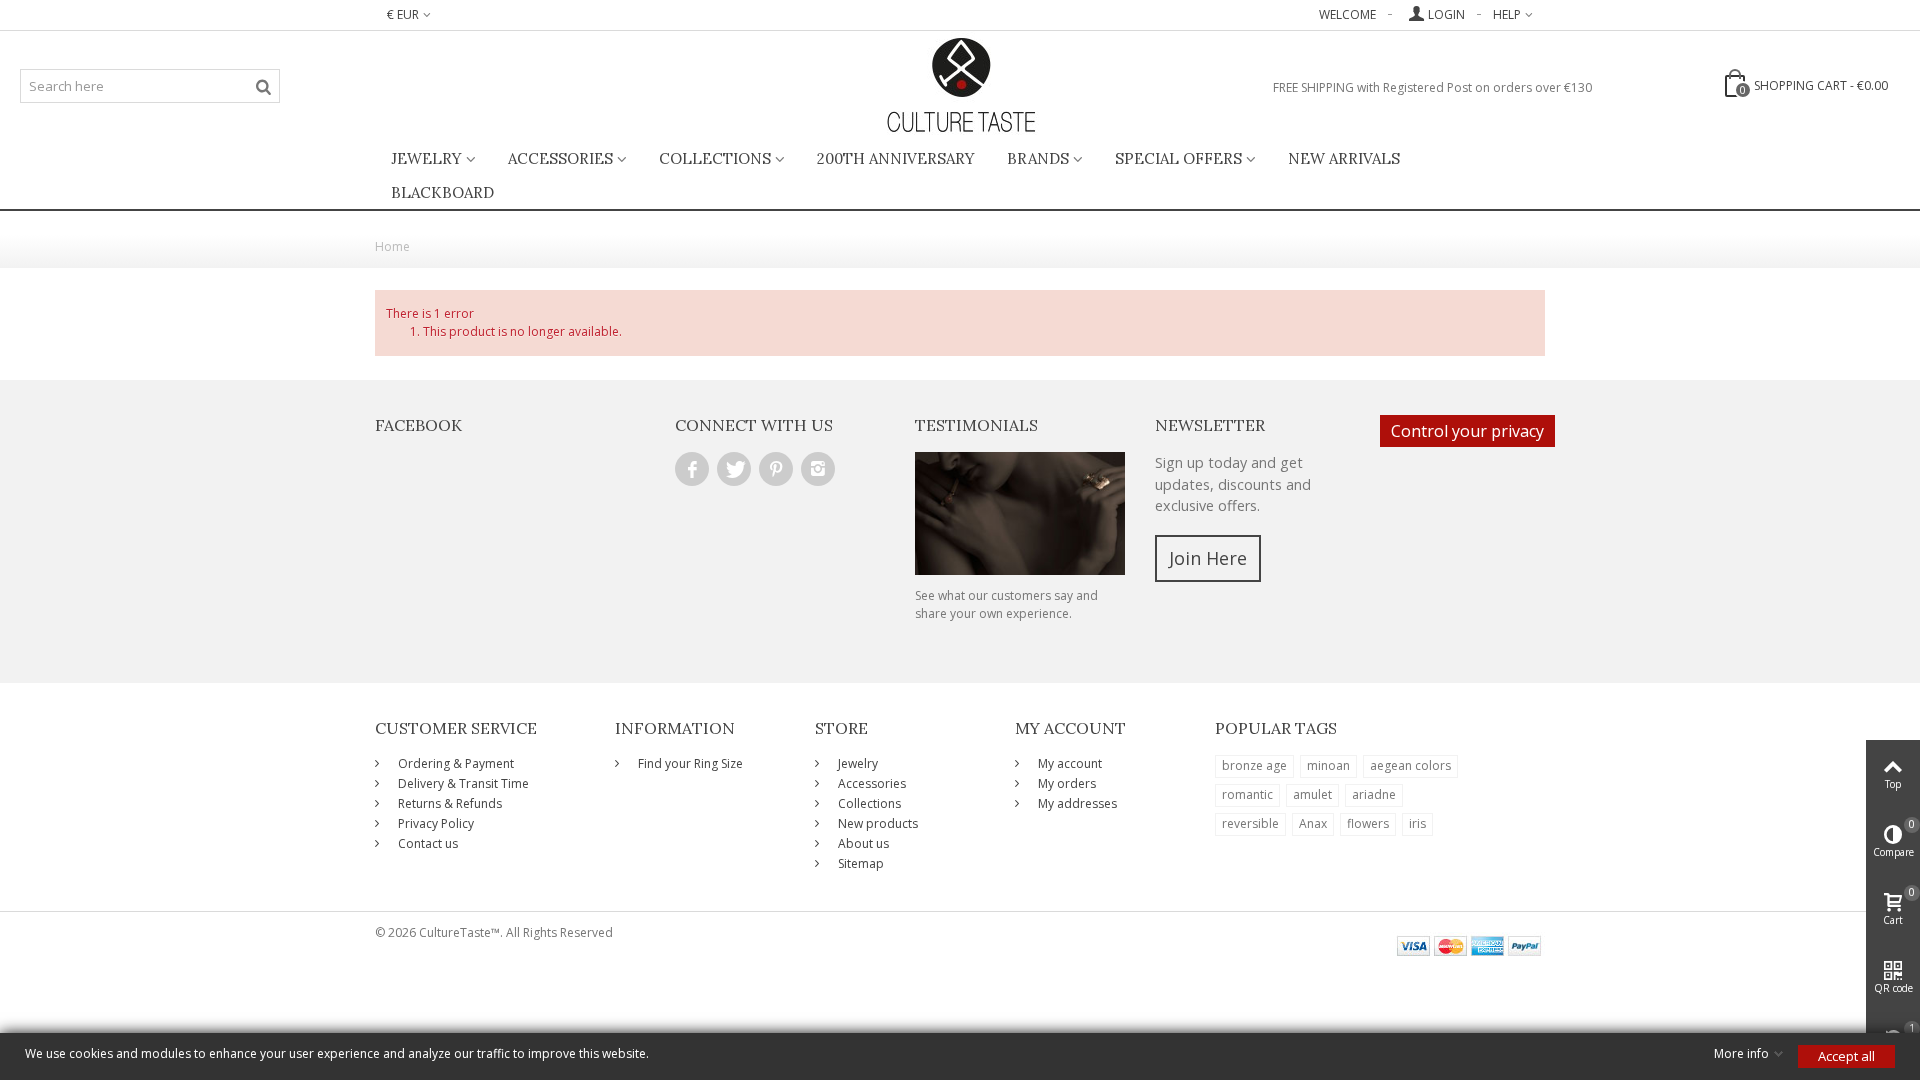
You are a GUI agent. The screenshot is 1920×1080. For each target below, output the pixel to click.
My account (1068, 763)
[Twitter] (734, 469)
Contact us (426, 843)
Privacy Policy (434, 823)
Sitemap (859, 863)
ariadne (1374, 794)
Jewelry (426, 158)
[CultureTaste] (960, 86)
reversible (1250, 823)
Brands (1038, 158)
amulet (1312, 794)
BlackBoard (442, 192)
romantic (1247, 794)
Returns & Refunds (448, 803)
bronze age (1254, 765)
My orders (1065, 783)
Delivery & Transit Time (462, 783)
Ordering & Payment (454, 763)
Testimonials (976, 425)
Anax (1313, 823)
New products (876, 823)
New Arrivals (1344, 158)
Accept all (1846, 1056)
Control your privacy (1467, 431)
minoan (1328, 765)
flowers (1368, 823)
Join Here (1208, 558)
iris (1417, 823)
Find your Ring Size (689, 763)
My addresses (1076, 803)
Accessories (560, 158)
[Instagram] (818, 469)
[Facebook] (692, 469)
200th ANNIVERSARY (896, 158)
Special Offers (1178, 158)
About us (862, 843)
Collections (715, 158)
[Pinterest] (776, 469)
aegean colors (1410, 765)
